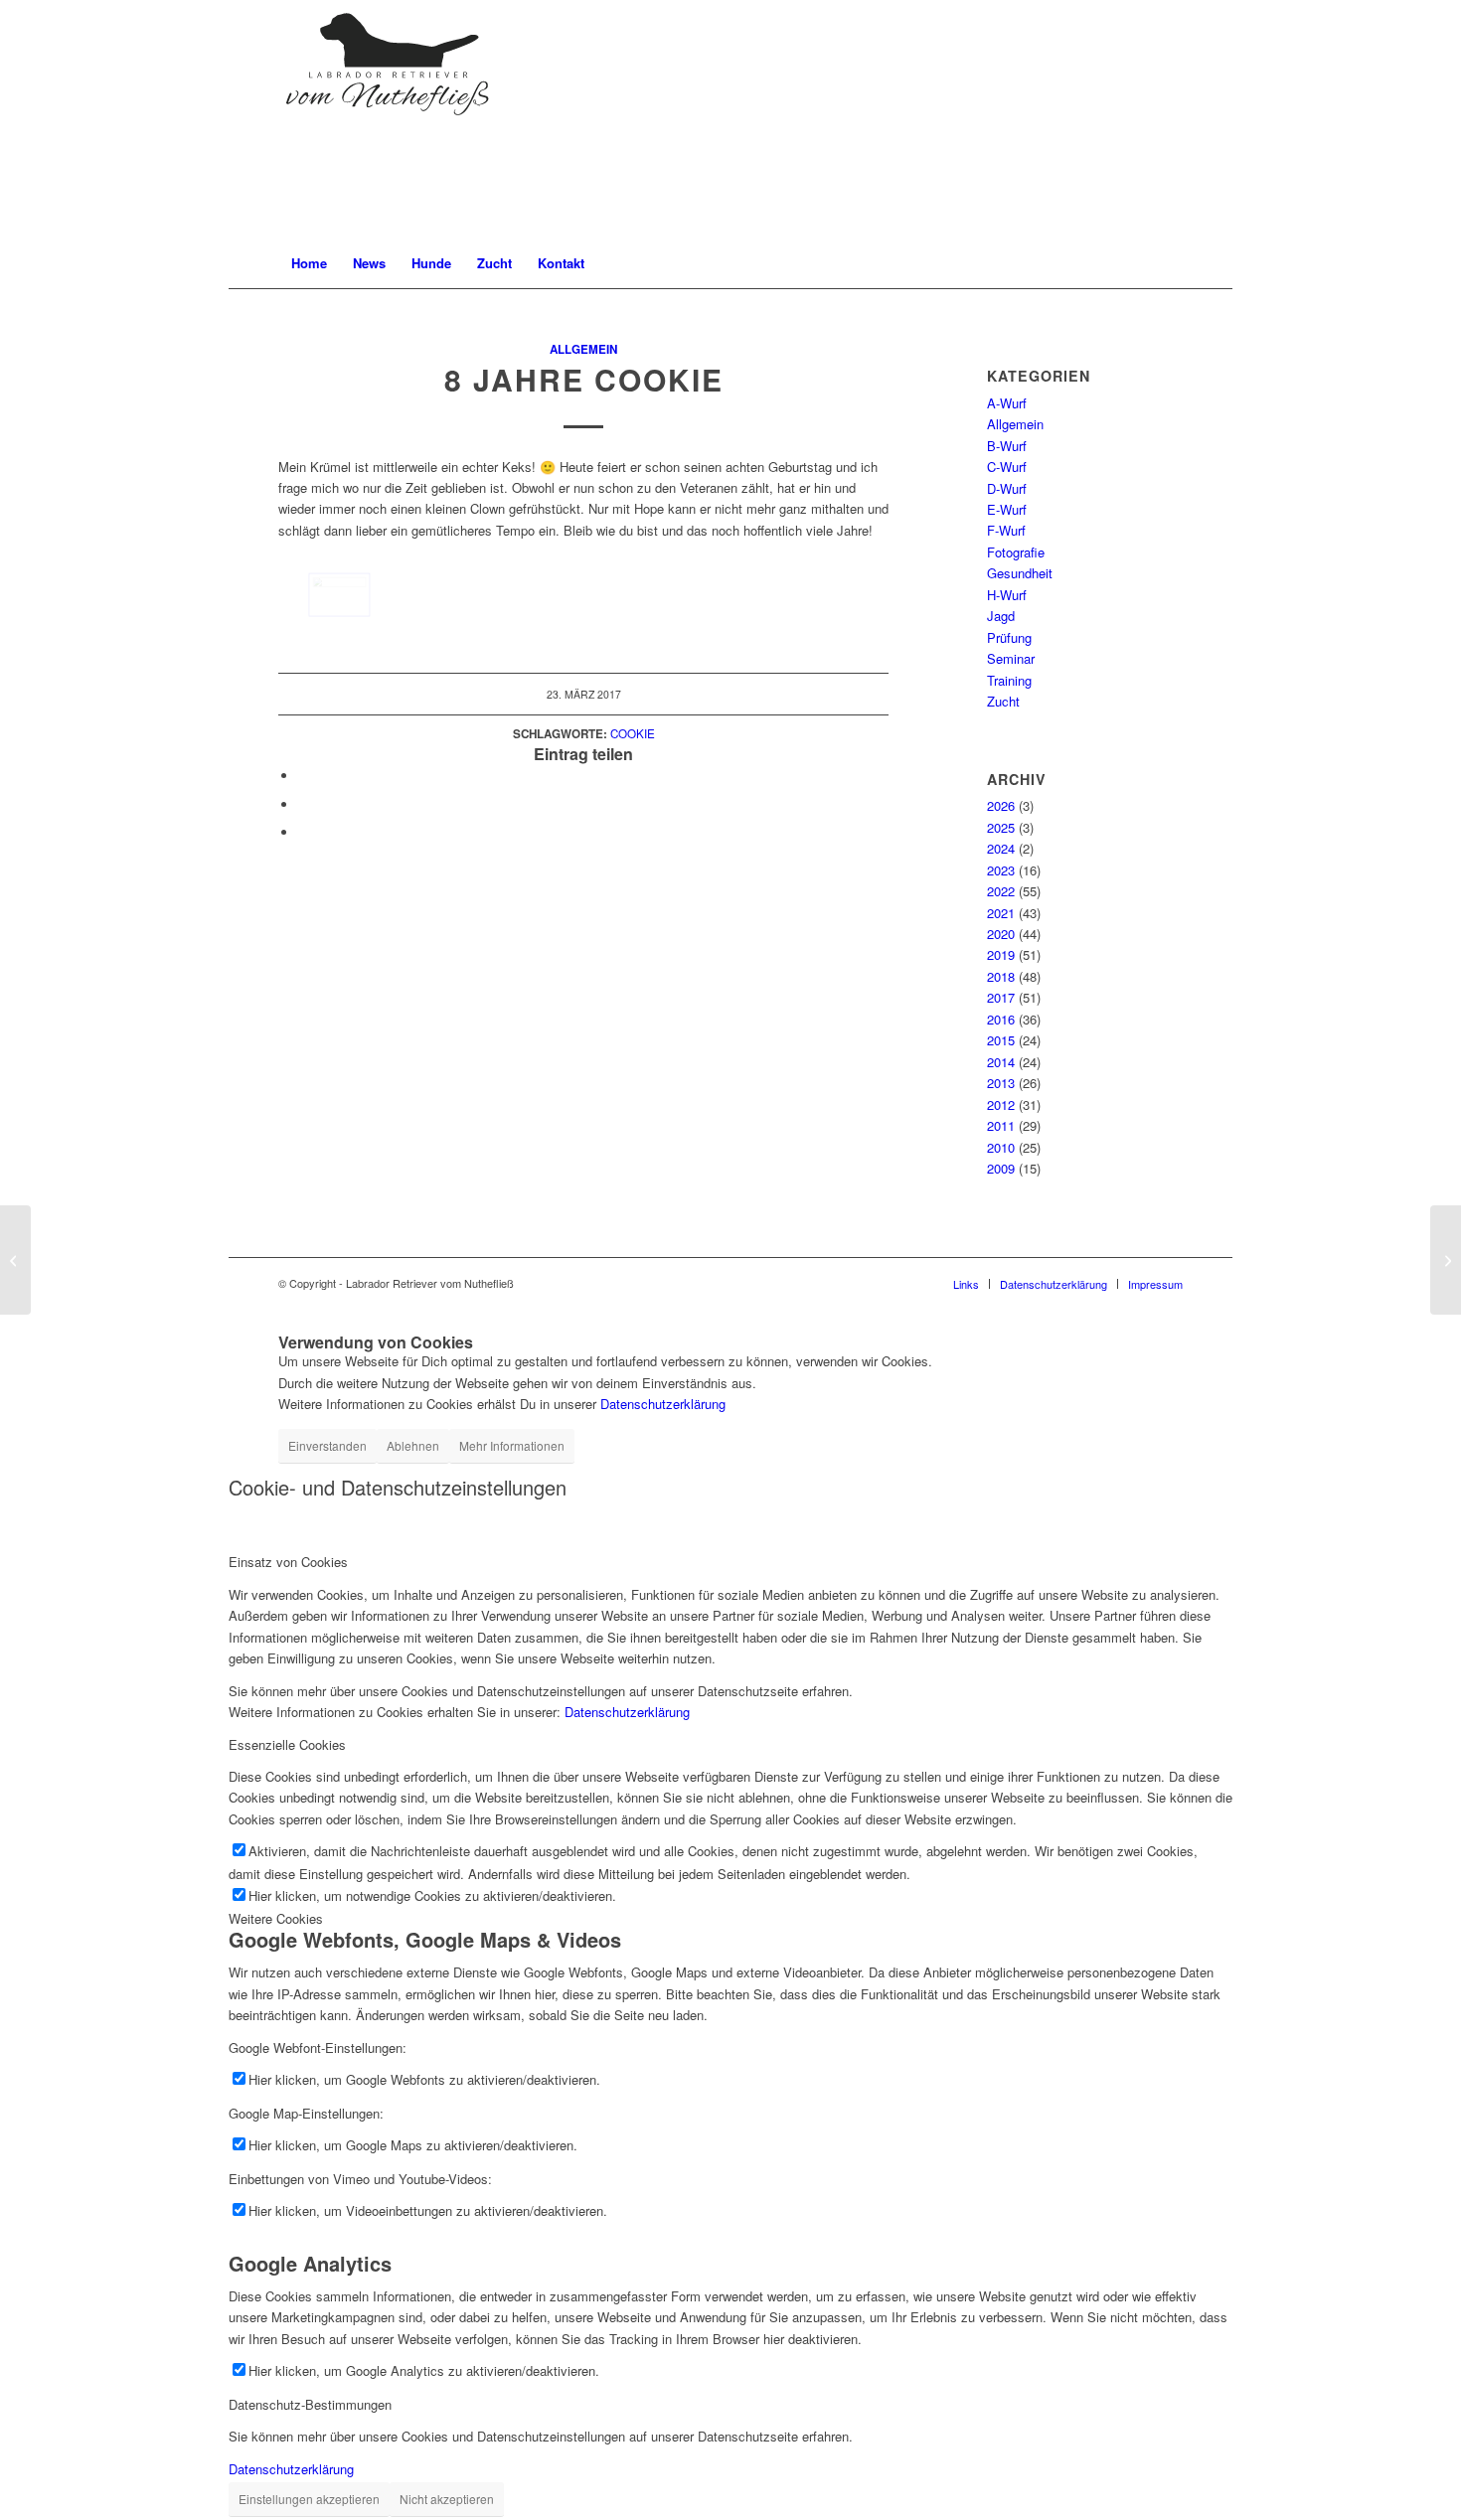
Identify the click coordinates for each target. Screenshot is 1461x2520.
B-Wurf (1007, 446)
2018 (1001, 976)
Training (1009, 680)
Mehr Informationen (512, 1445)
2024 (1001, 848)
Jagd (1001, 616)
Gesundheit (1020, 573)
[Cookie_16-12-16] (339, 595)
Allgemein (583, 349)
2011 (1001, 1125)
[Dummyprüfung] (15, 1260)
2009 (1001, 1168)
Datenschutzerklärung (663, 1404)
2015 (1001, 1040)
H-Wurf (1007, 595)
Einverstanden (327, 1445)
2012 (1001, 1104)
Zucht (1003, 701)
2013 (1001, 1083)
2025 (1001, 827)
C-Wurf (1007, 467)
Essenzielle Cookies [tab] (287, 1744)
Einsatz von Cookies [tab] (288, 1562)
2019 (1001, 954)
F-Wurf (1006, 530)
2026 (1001, 805)
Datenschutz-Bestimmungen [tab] (310, 2404)
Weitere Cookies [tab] (276, 1918)
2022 (1001, 891)
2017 (1001, 997)
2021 (1001, 913)
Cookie (633, 733)
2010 (1001, 1147)
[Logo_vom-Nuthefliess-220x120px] (388, 119)
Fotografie (1016, 552)
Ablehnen (413, 1445)
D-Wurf (1007, 488)
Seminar (1011, 658)
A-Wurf (1007, 403)
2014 (1001, 1062)
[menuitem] (309, 263)
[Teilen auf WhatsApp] (303, 804)
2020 (1001, 934)
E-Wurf (1007, 509)
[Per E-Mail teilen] (303, 832)
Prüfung (1009, 637)
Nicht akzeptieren (447, 2499)
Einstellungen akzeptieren (309, 2499)
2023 (1001, 870)
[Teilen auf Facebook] (303, 776)
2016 (1001, 1019)
